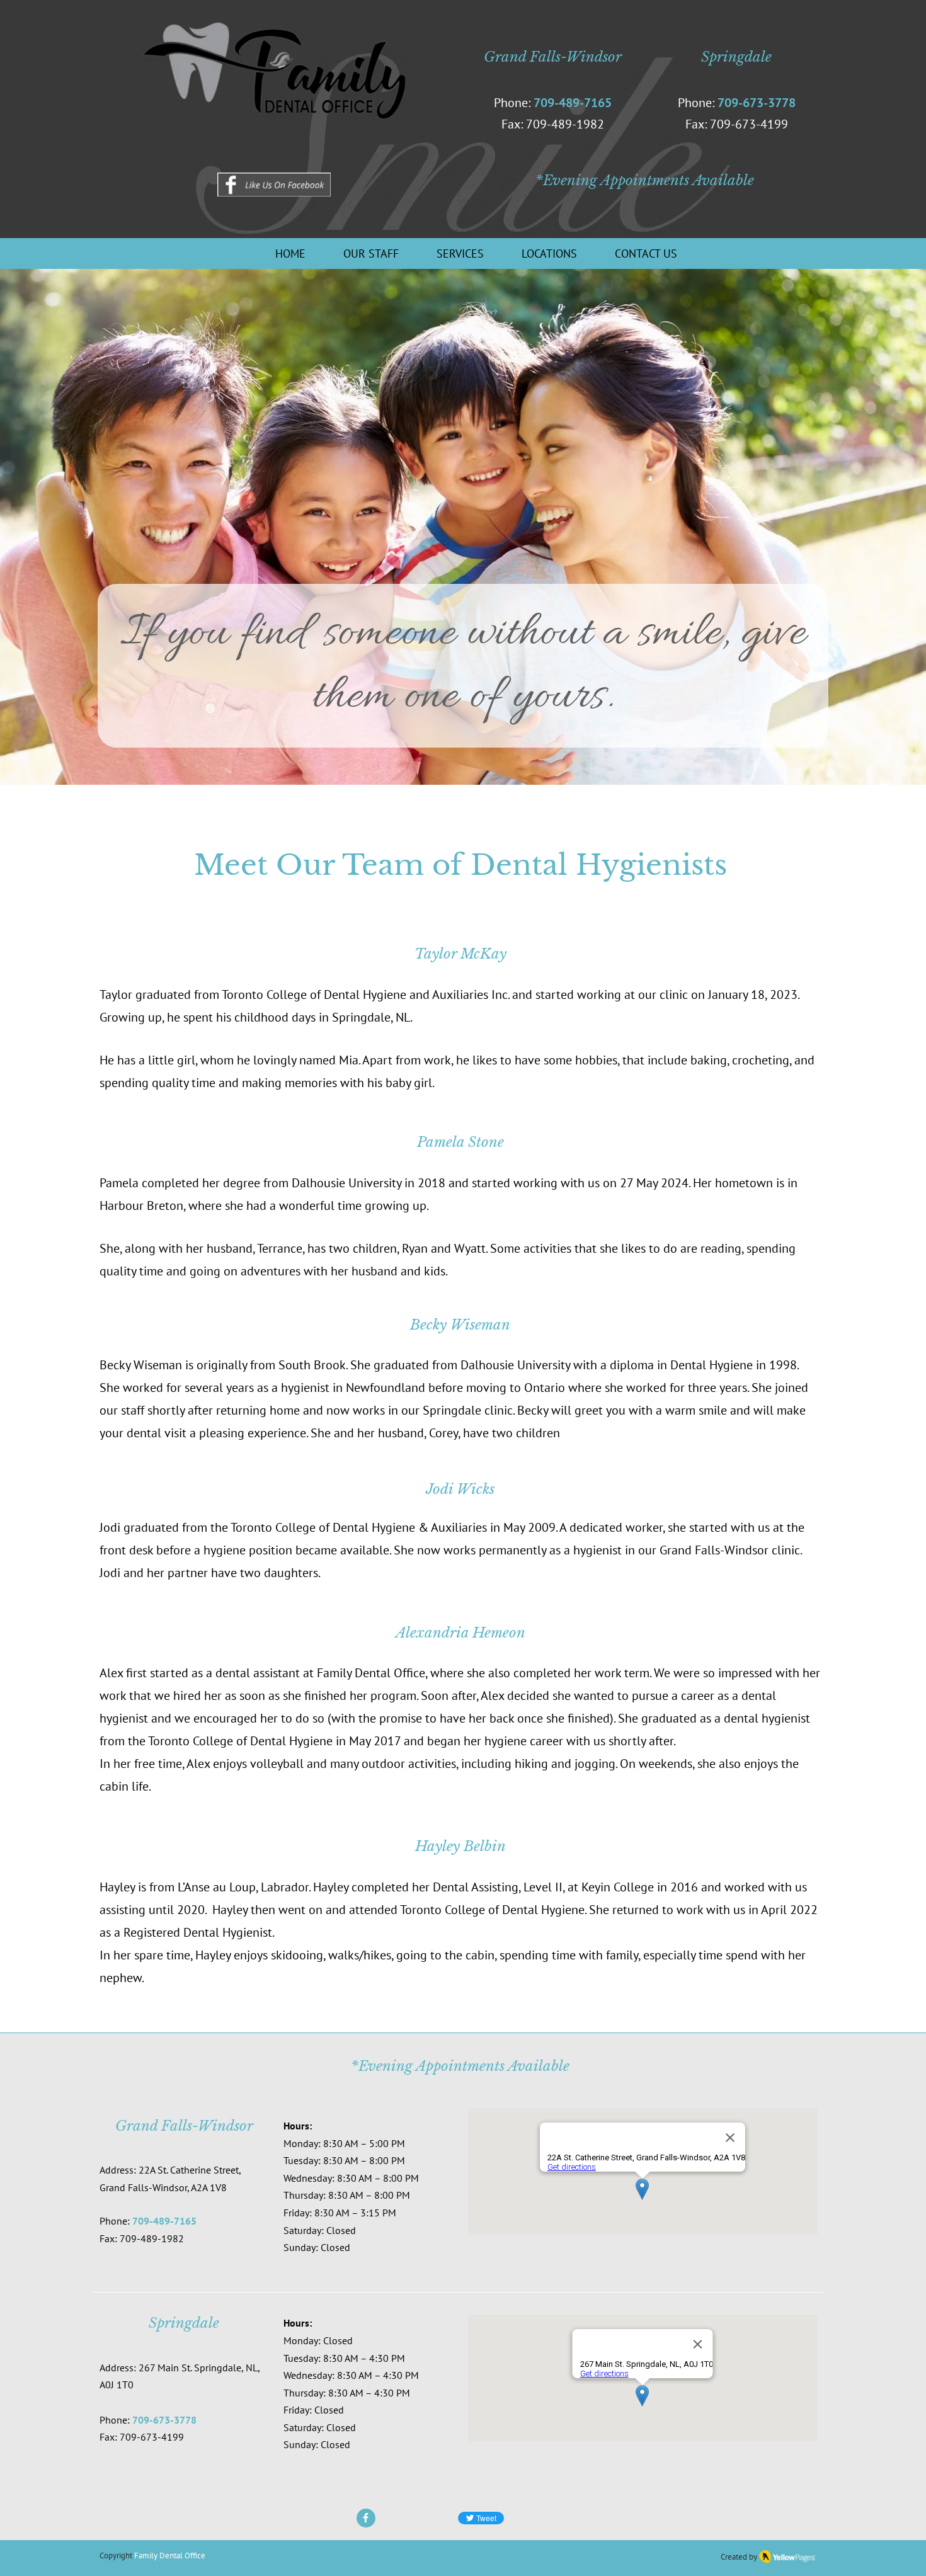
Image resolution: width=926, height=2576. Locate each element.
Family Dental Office (170, 2556)
